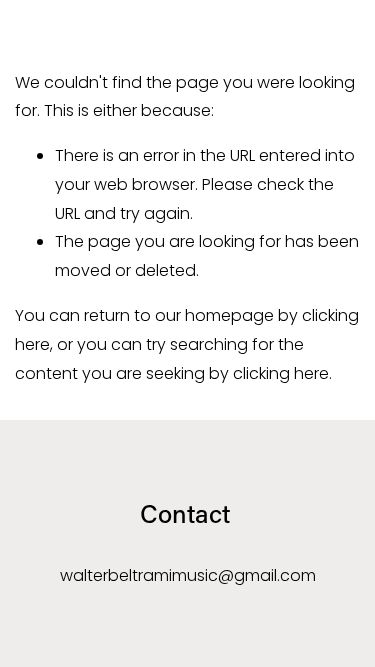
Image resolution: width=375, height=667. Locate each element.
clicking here (281, 373)
